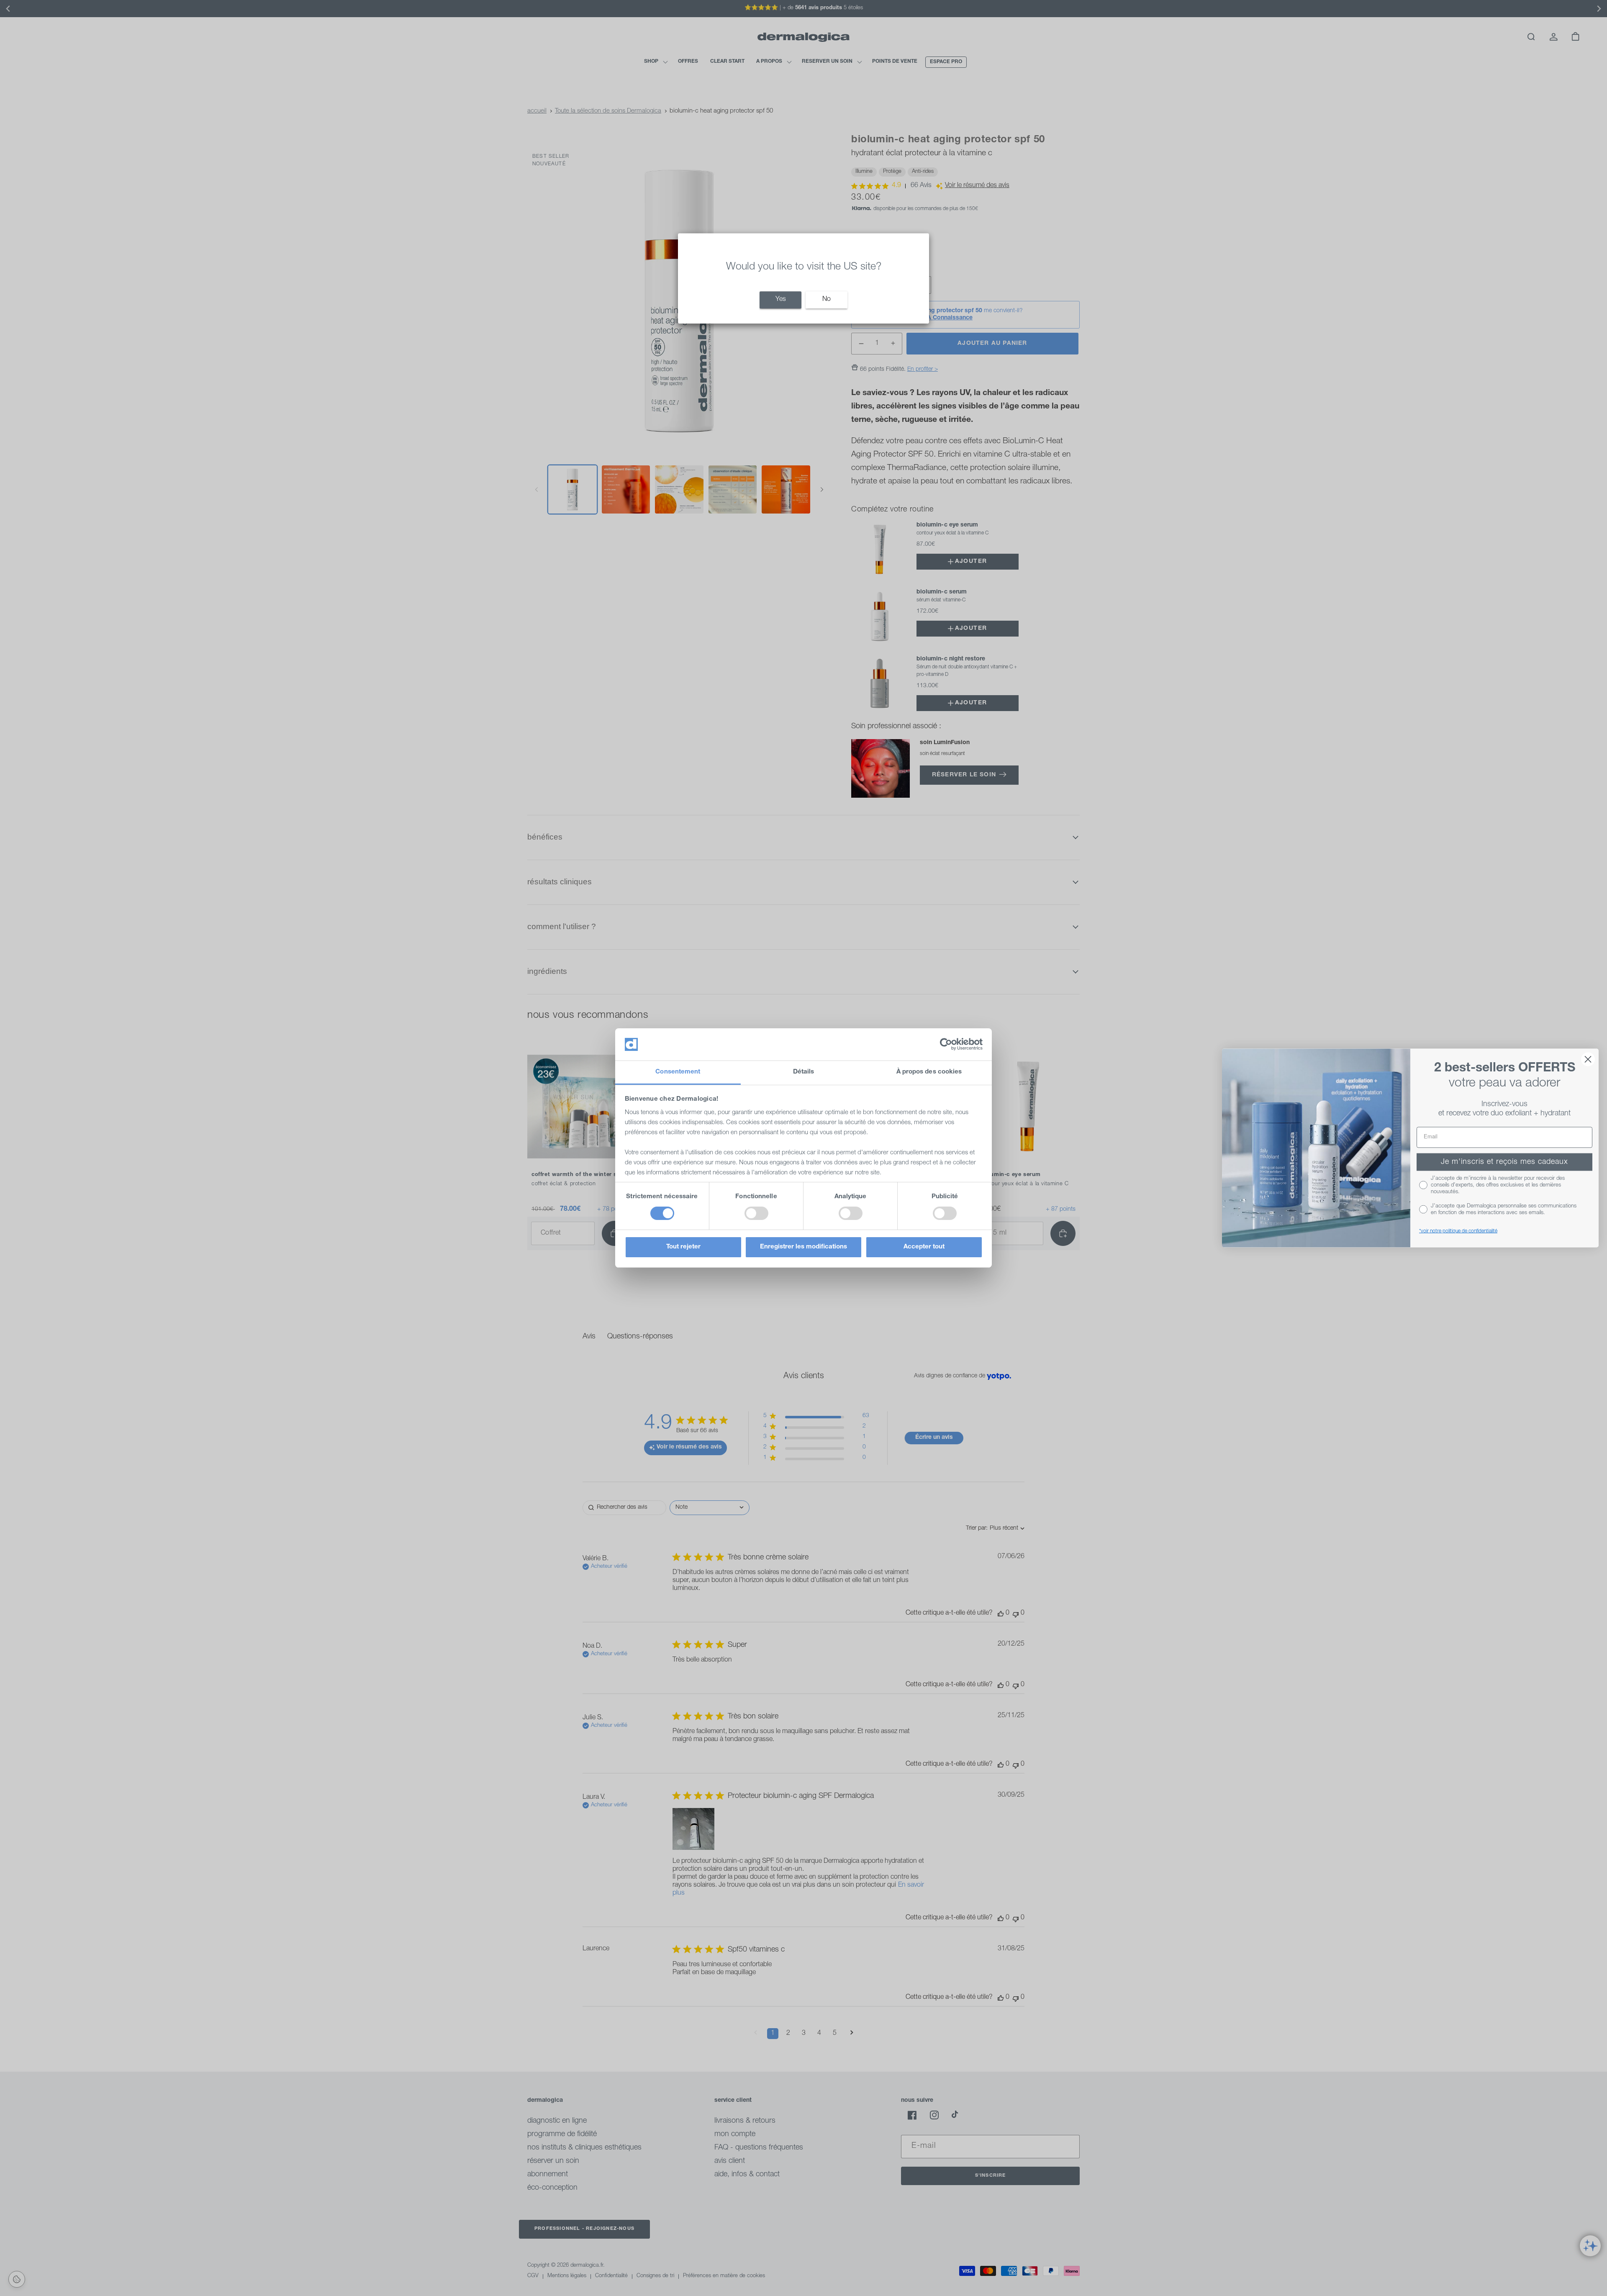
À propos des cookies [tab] (929, 1072)
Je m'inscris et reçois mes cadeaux (1504, 1162)
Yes (781, 300)
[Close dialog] (1588, 1059)
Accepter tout (924, 1247)
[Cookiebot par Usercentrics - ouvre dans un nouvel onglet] (946, 1044)
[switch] (756, 1213)
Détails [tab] (804, 1072)
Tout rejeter (683, 1247)
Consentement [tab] (678, 1072)
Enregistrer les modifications (803, 1247)
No (827, 300)
